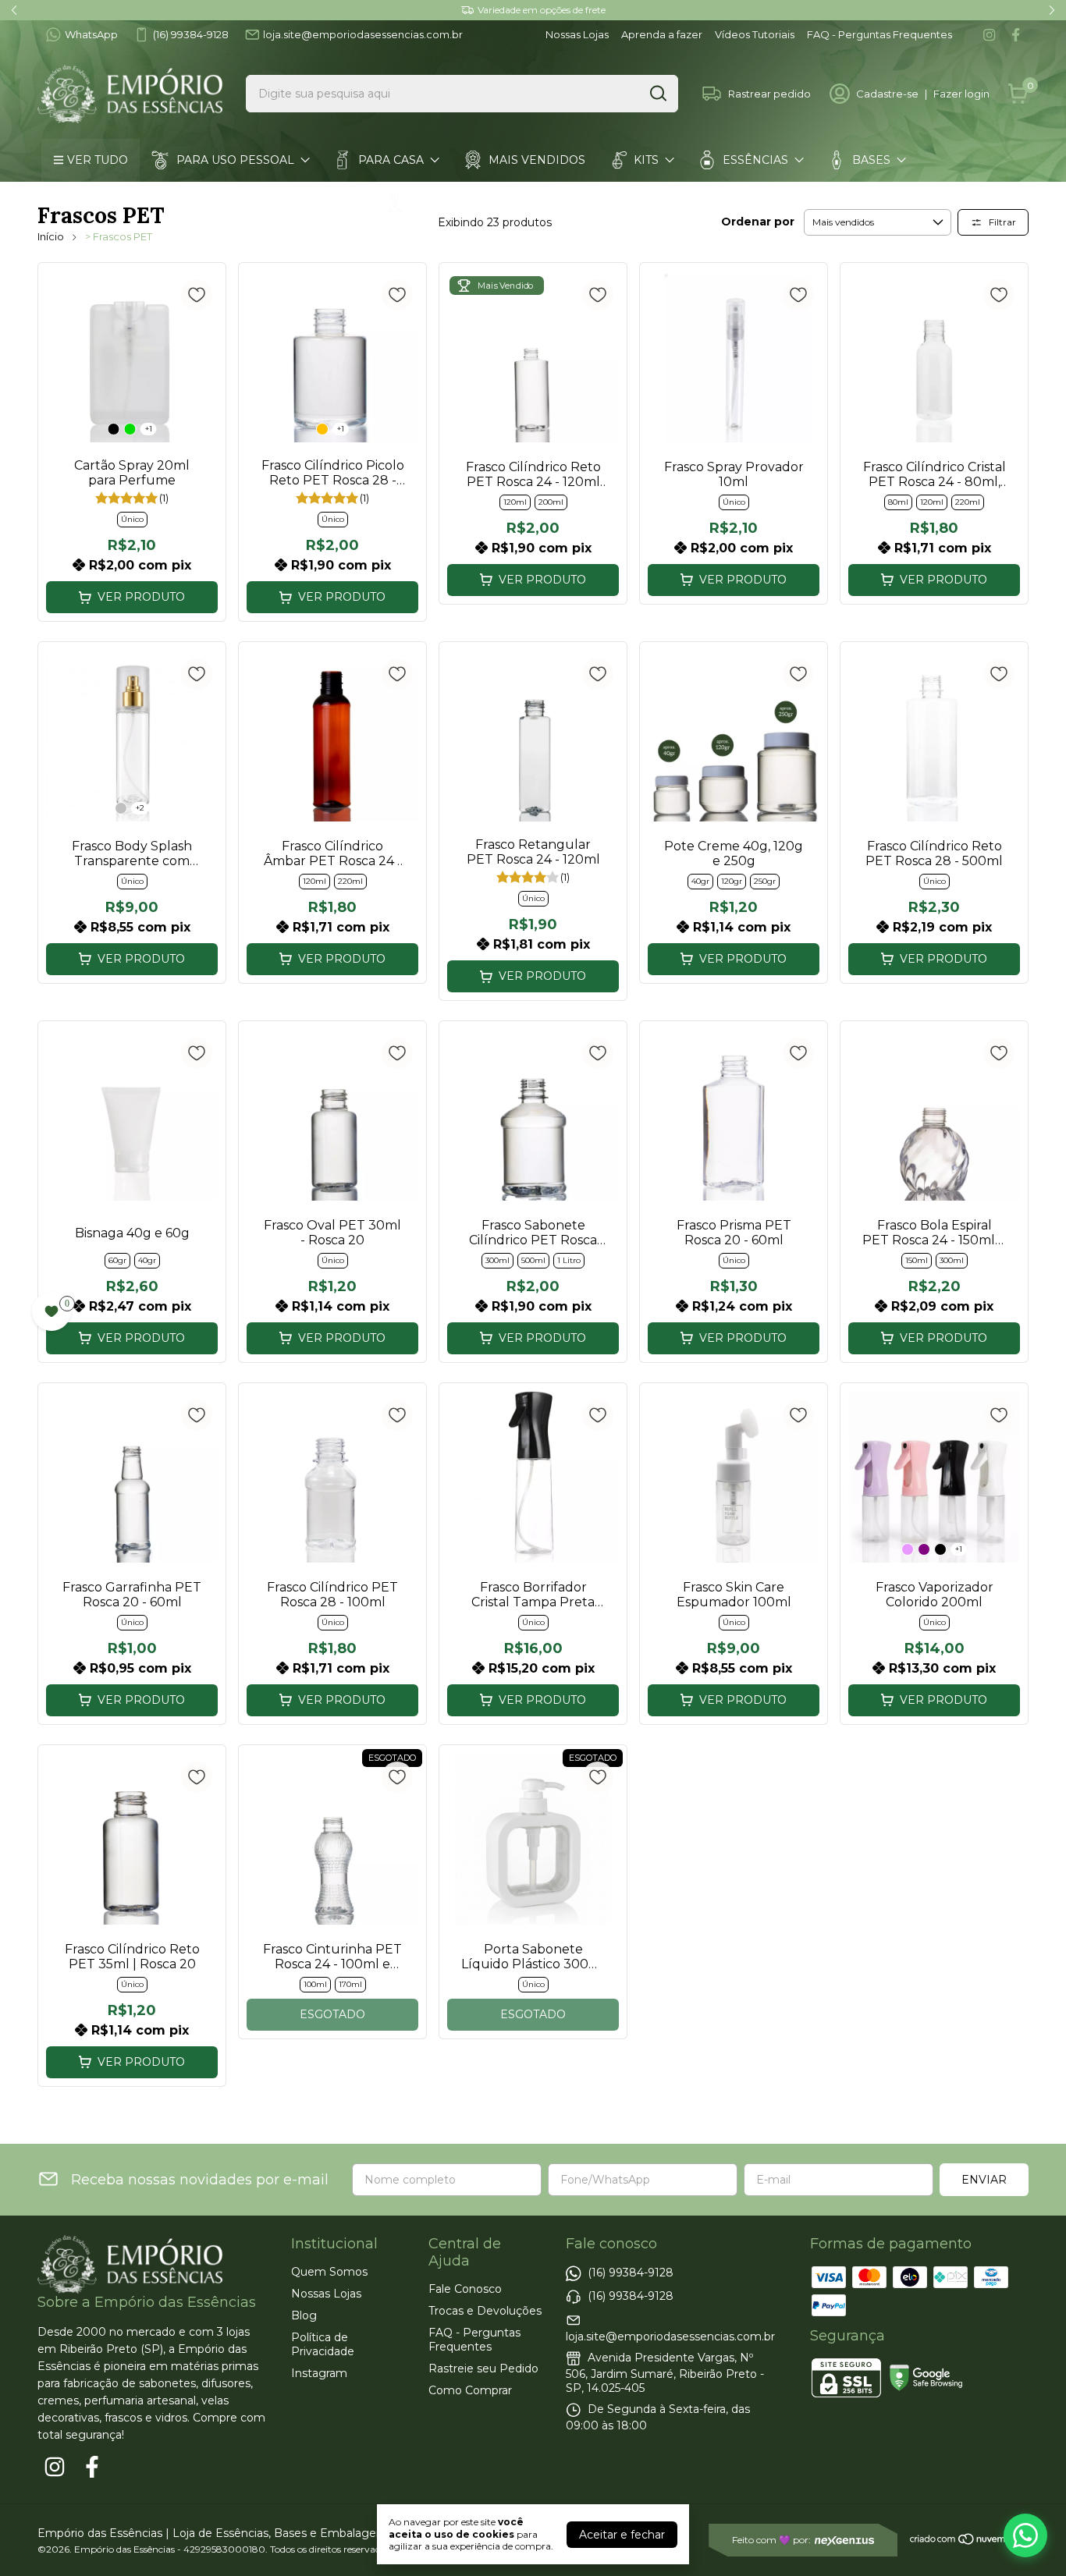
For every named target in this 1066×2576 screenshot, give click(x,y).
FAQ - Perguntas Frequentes (879, 34)
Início (51, 236)
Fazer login (961, 94)
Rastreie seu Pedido (483, 2368)
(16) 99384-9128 (191, 34)
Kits (646, 160)
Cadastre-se (887, 94)
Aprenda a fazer (662, 34)
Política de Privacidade (323, 2344)
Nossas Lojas (577, 34)
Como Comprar (470, 2390)
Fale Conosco (465, 2289)
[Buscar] (657, 93)
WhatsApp (91, 34)
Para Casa (391, 160)
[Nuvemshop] (969, 2542)
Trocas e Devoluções (485, 2311)
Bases (871, 160)
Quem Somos (329, 2272)
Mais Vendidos (537, 160)
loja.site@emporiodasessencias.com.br (363, 34)
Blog (304, 2315)
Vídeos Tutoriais (755, 34)
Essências (755, 160)
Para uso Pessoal (235, 160)
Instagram (319, 2373)
